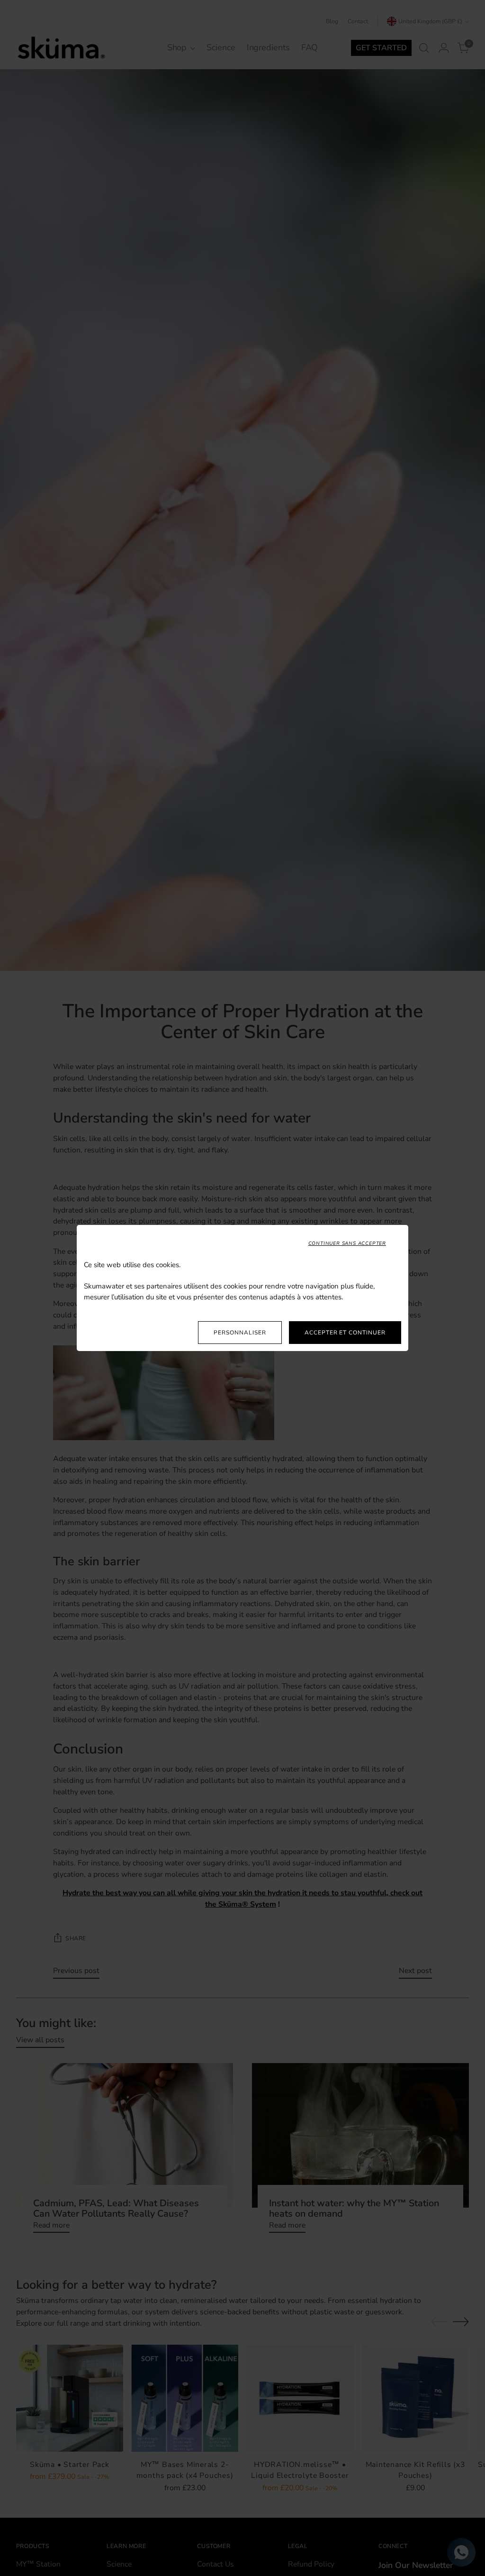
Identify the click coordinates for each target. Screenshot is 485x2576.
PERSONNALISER (240, 1333)
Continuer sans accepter (347, 1243)
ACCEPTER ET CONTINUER (345, 1333)
